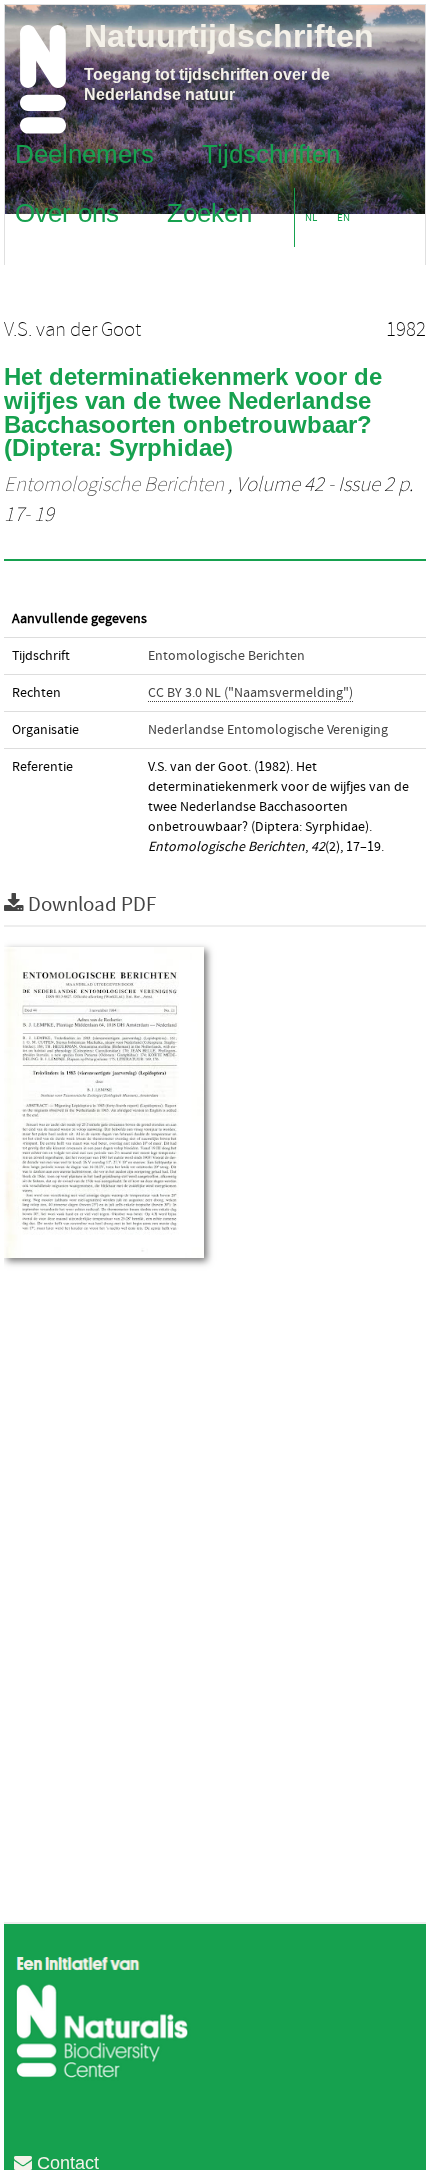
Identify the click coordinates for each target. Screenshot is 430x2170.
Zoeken (209, 212)
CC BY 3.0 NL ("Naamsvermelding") (250, 693)
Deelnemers (84, 153)
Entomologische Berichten (114, 485)
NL (311, 217)
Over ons (67, 212)
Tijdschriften (271, 153)
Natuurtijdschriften (229, 36)
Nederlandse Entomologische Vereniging (268, 730)
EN (343, 217)
